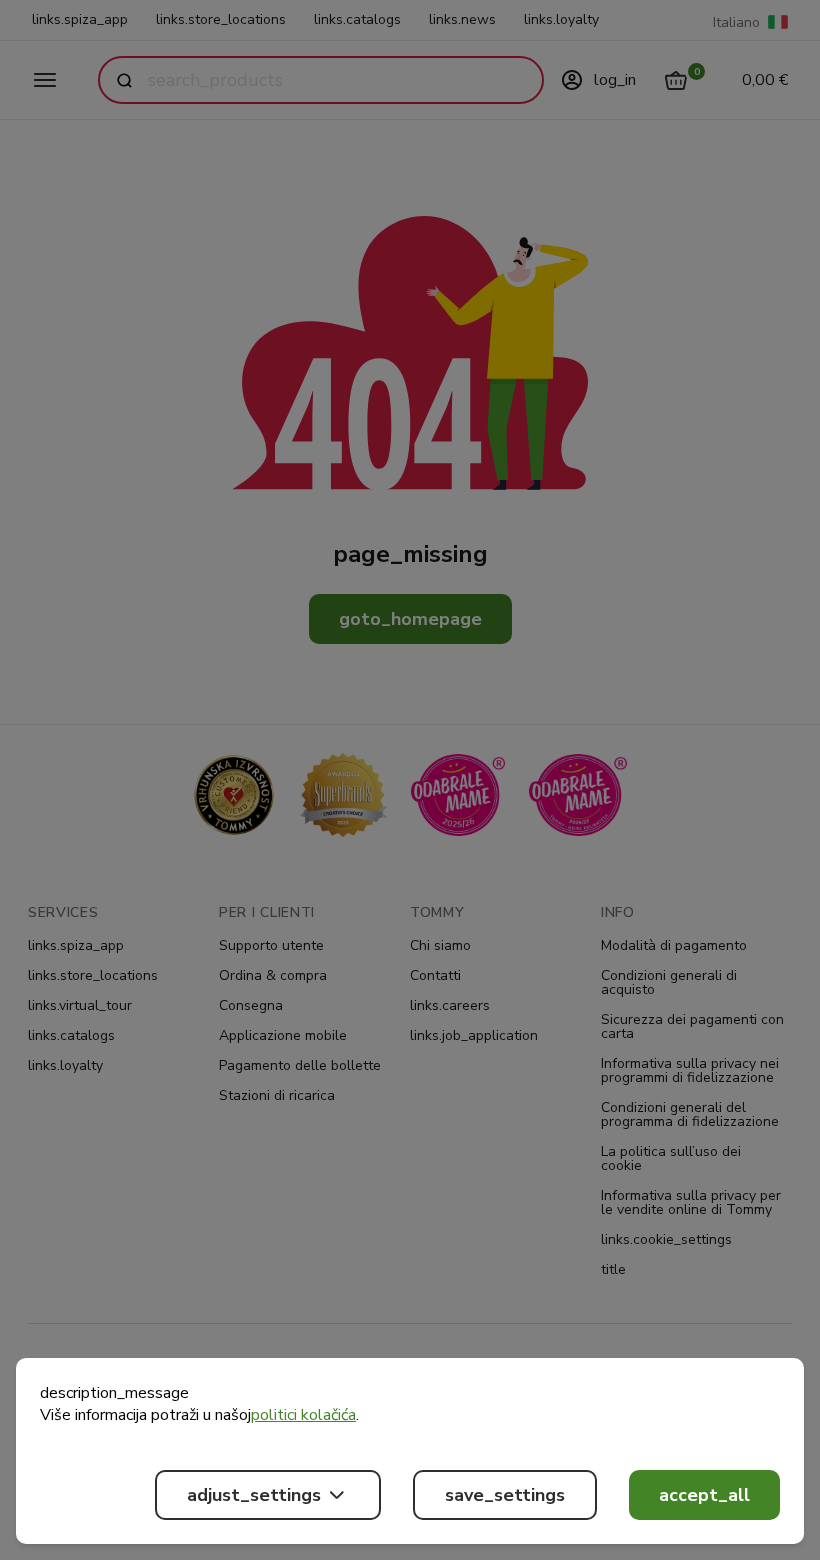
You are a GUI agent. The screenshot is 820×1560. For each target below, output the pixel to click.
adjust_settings (254, 1495)
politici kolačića (303, 1415)
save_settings (505, 1495)
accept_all (704, 1495)
